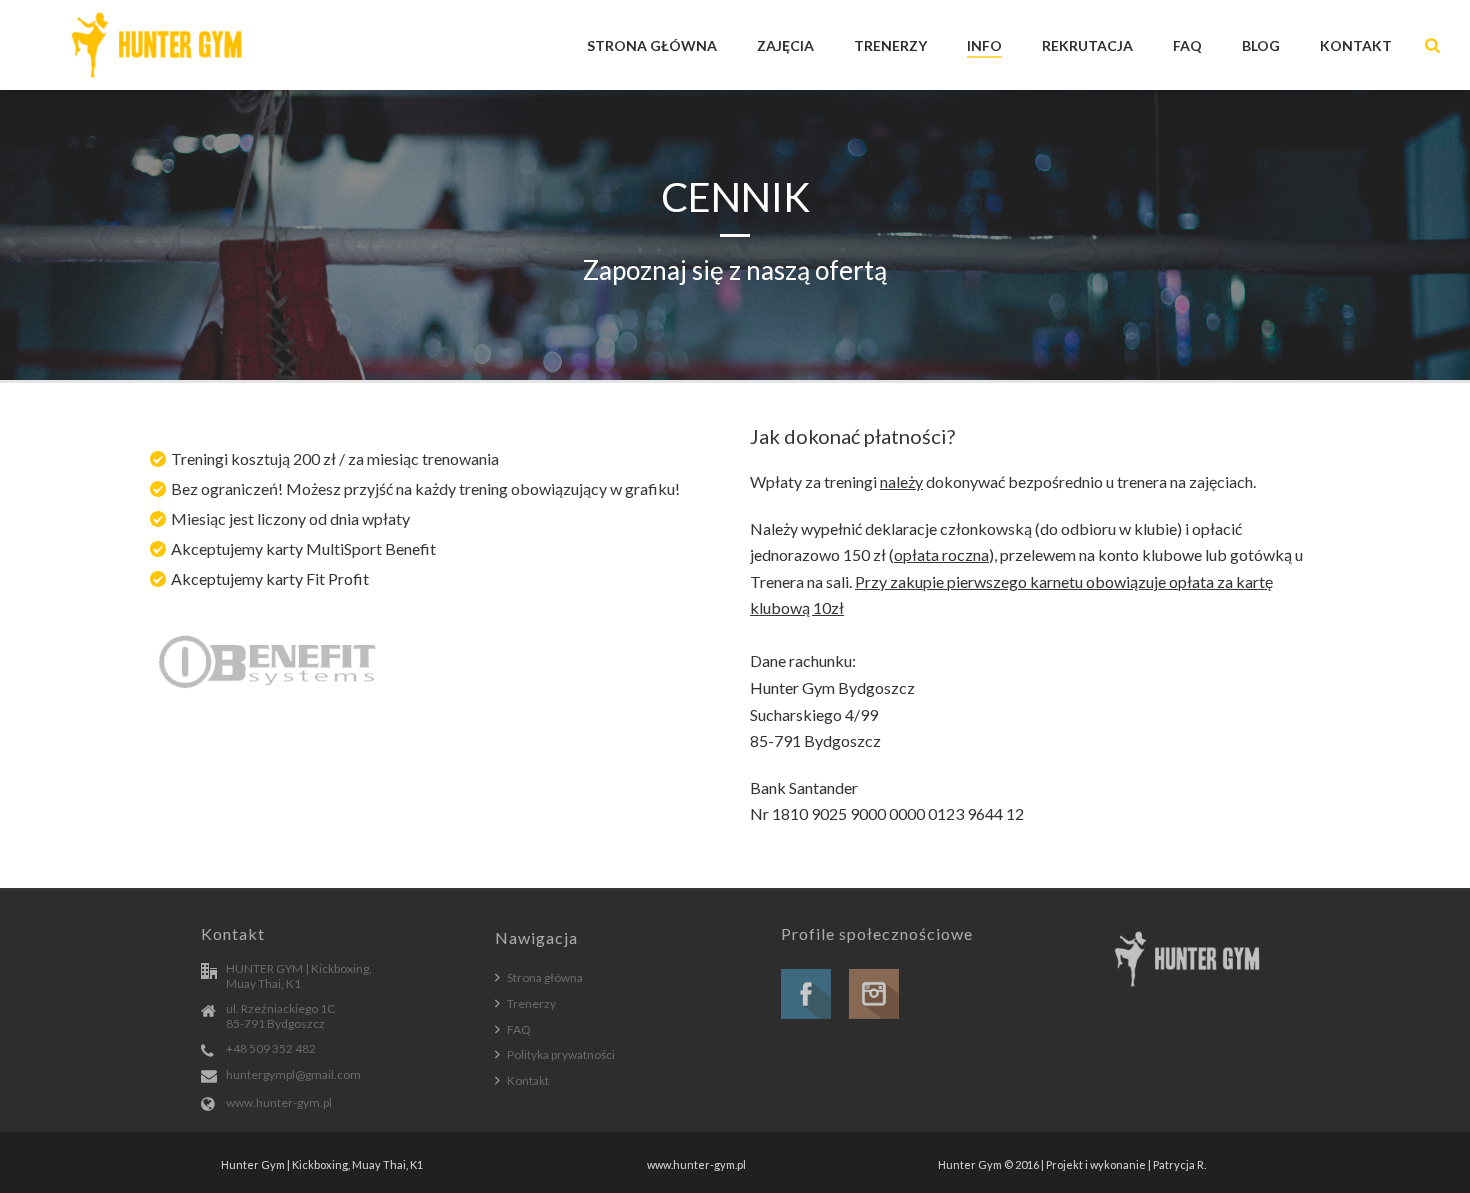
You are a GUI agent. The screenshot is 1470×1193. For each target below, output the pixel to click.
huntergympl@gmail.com (293, 1074)
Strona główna (545, 977)
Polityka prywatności (561, 1054)
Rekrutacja (1087, 45)
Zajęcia (785, 45)
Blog (1261, 45)
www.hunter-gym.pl (279, 1102)
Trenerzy (890, 45)
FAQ (1187, 45)
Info (984, 45)
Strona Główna (652, 45)
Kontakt (1356, 45)
